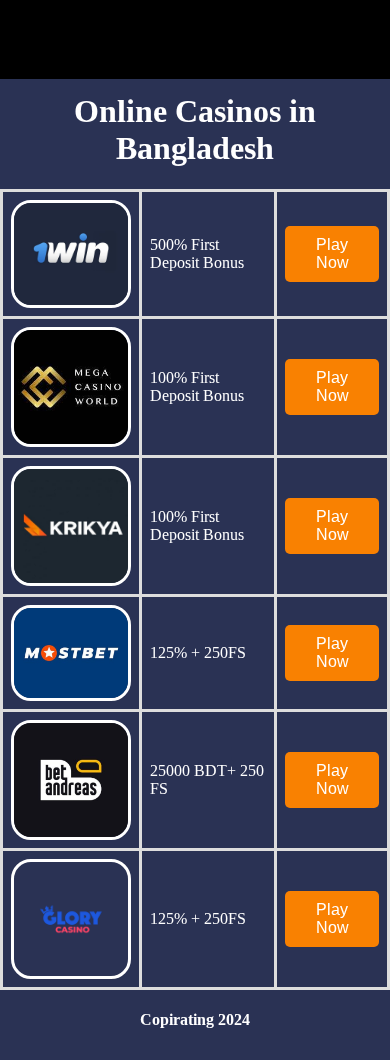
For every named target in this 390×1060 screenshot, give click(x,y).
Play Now (332, 253)
